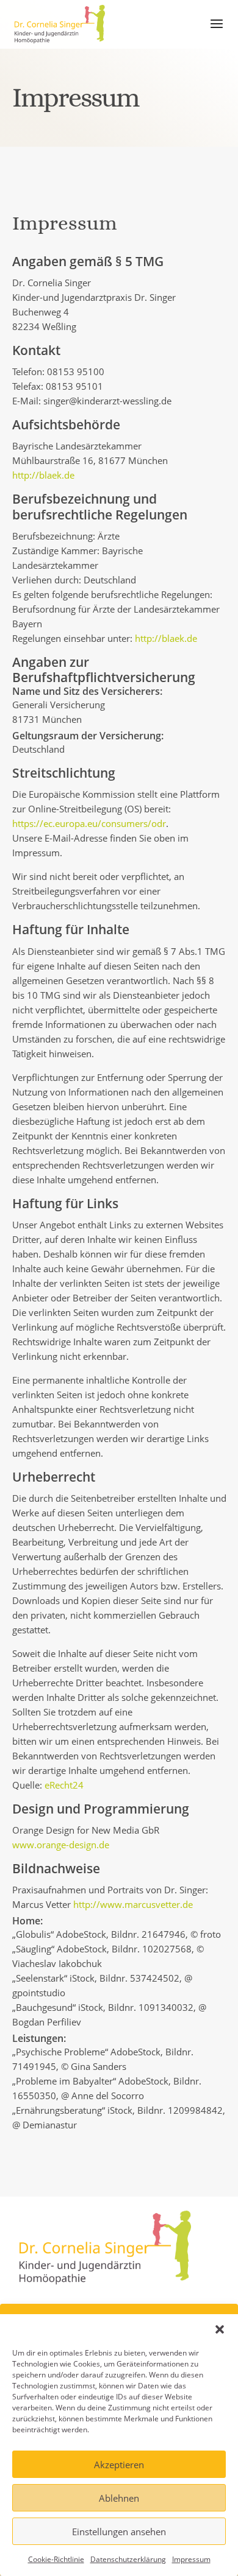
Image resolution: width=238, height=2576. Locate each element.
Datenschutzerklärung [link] (128, 2559)
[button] (220, 2329)
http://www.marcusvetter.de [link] (133, 1904)
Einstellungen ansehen (119, 2532)
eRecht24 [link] (64, 1785)
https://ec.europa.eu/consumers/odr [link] (89, 823)
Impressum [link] (191, 2559)
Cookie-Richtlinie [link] (56, 2559)
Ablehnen (119, 2498)
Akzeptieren (119, 2465)
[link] (60, 23)
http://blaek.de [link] (43, 475)
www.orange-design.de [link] (61, 1845)
